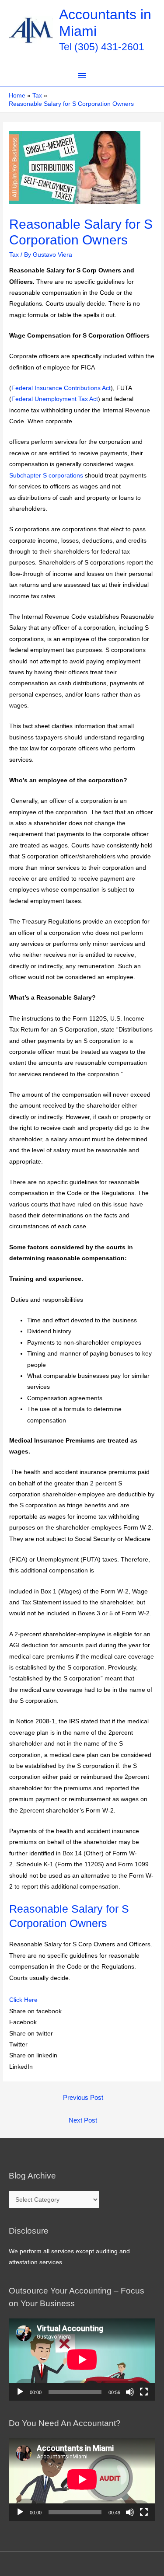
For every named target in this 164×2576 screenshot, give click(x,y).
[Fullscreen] (144, 2392)
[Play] (20, 2392)
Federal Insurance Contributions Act (61, 388)
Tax (14, 255)
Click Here (23, 2000)
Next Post (83, 2120)
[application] (82, 2360)
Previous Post (83, 2098)
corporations (66, 476)
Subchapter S (28, 476)
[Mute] (130, 2392)
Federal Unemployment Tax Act (55, 399)
